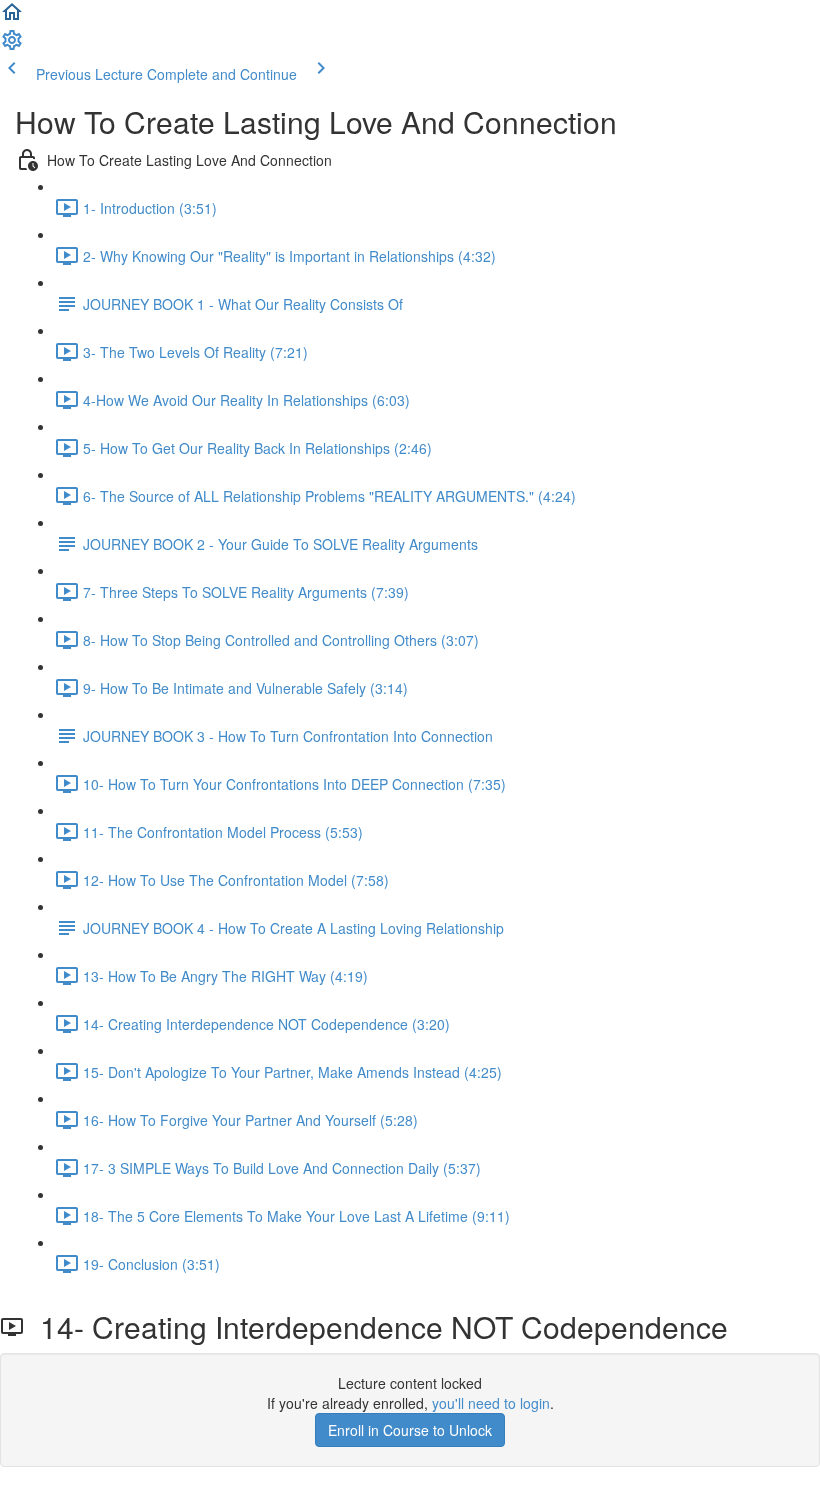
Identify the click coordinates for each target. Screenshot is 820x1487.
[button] (12, 18)
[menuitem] (12, 46)
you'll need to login (491, 1403)
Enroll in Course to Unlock (410, 1430)
